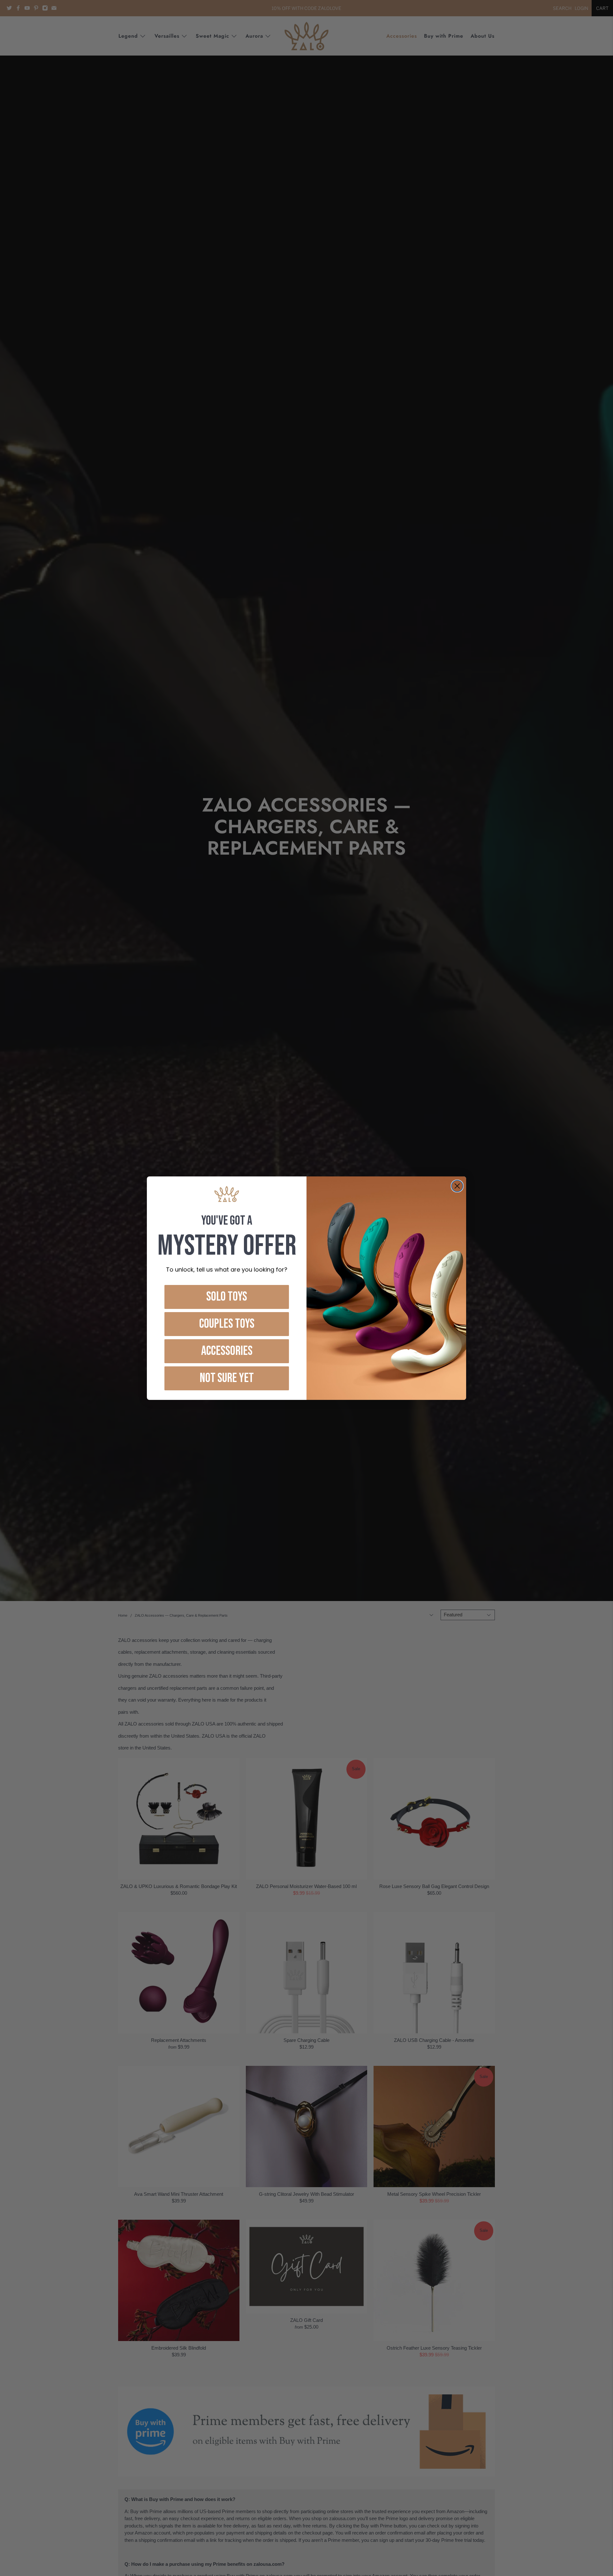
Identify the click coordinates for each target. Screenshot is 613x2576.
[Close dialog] (457, 1186)
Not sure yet (227, 1378)
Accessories (227, 1351)
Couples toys (227, 1324)
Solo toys (227, 1297)
